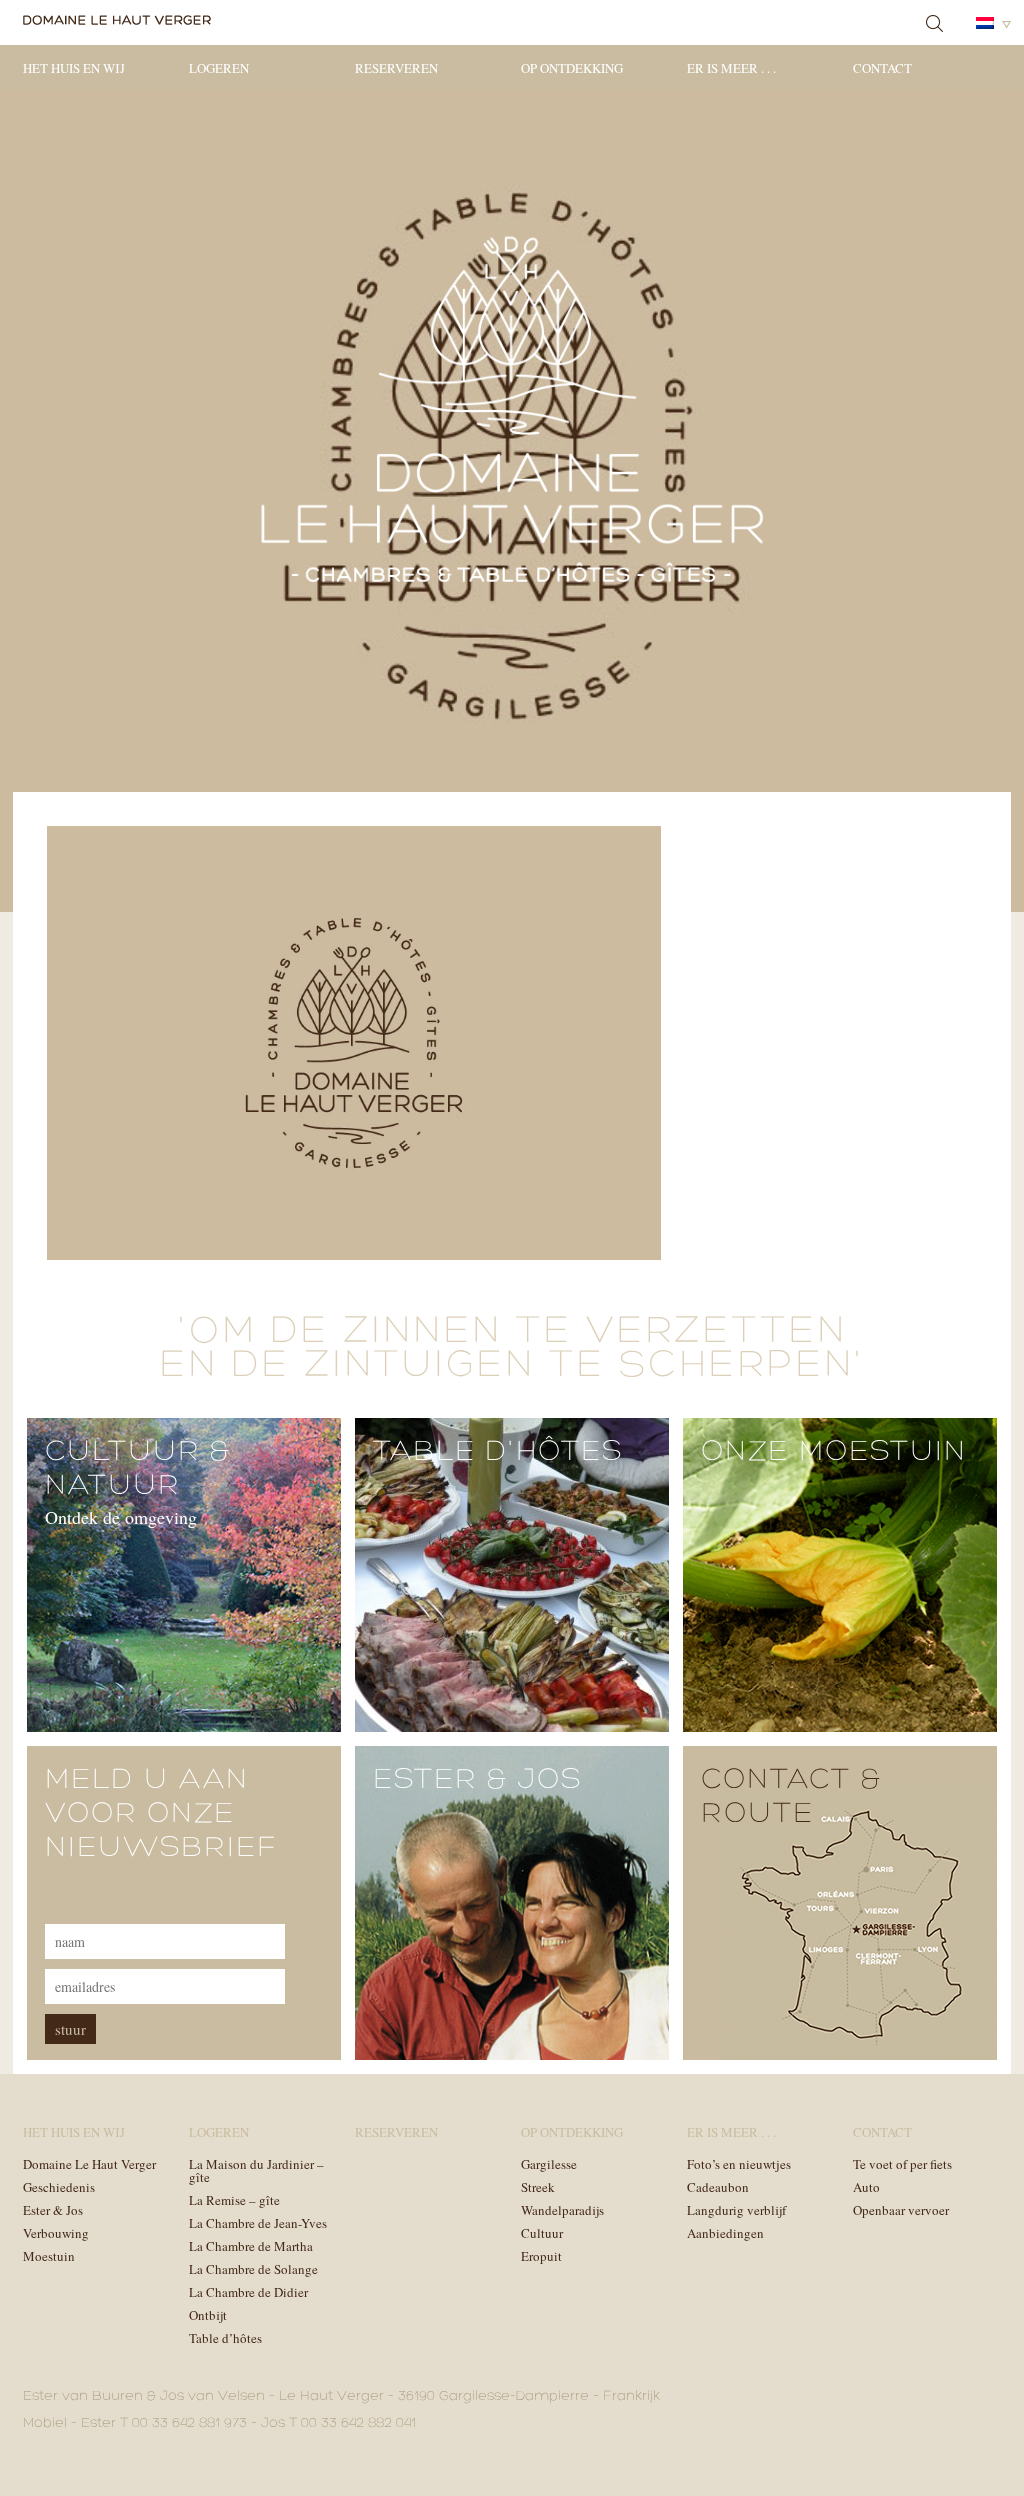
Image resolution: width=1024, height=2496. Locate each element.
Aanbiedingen (725, 2233)
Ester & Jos (53, 2210)
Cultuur (542, 2233)
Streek (538, 2187)
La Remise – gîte (234, 2200)
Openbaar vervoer (901, 2210)
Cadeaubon (718, 2187)
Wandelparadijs (562, 2210)
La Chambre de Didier (248, 2292)
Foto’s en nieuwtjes (739, 2164)
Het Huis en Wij (74, 68)
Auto (866, 2187)
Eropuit (541, 2256)
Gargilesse (549, 2164)
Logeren (219, 68)
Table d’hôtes (225, 2338)
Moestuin (49, 2256)
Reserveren (396, 68)
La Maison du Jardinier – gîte (256, 2170)
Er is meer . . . (731, 68)
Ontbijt (208, 2315)
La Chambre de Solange (253, 2269)
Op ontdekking (572, 68)
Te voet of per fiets (902, 2164)
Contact (882, 68)
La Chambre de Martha (251, 2246)
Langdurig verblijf (736, 2210)
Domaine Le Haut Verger (89, 2164)
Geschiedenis (59, 2187)
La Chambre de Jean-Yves (258, 2223)
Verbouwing (56, 2233)
